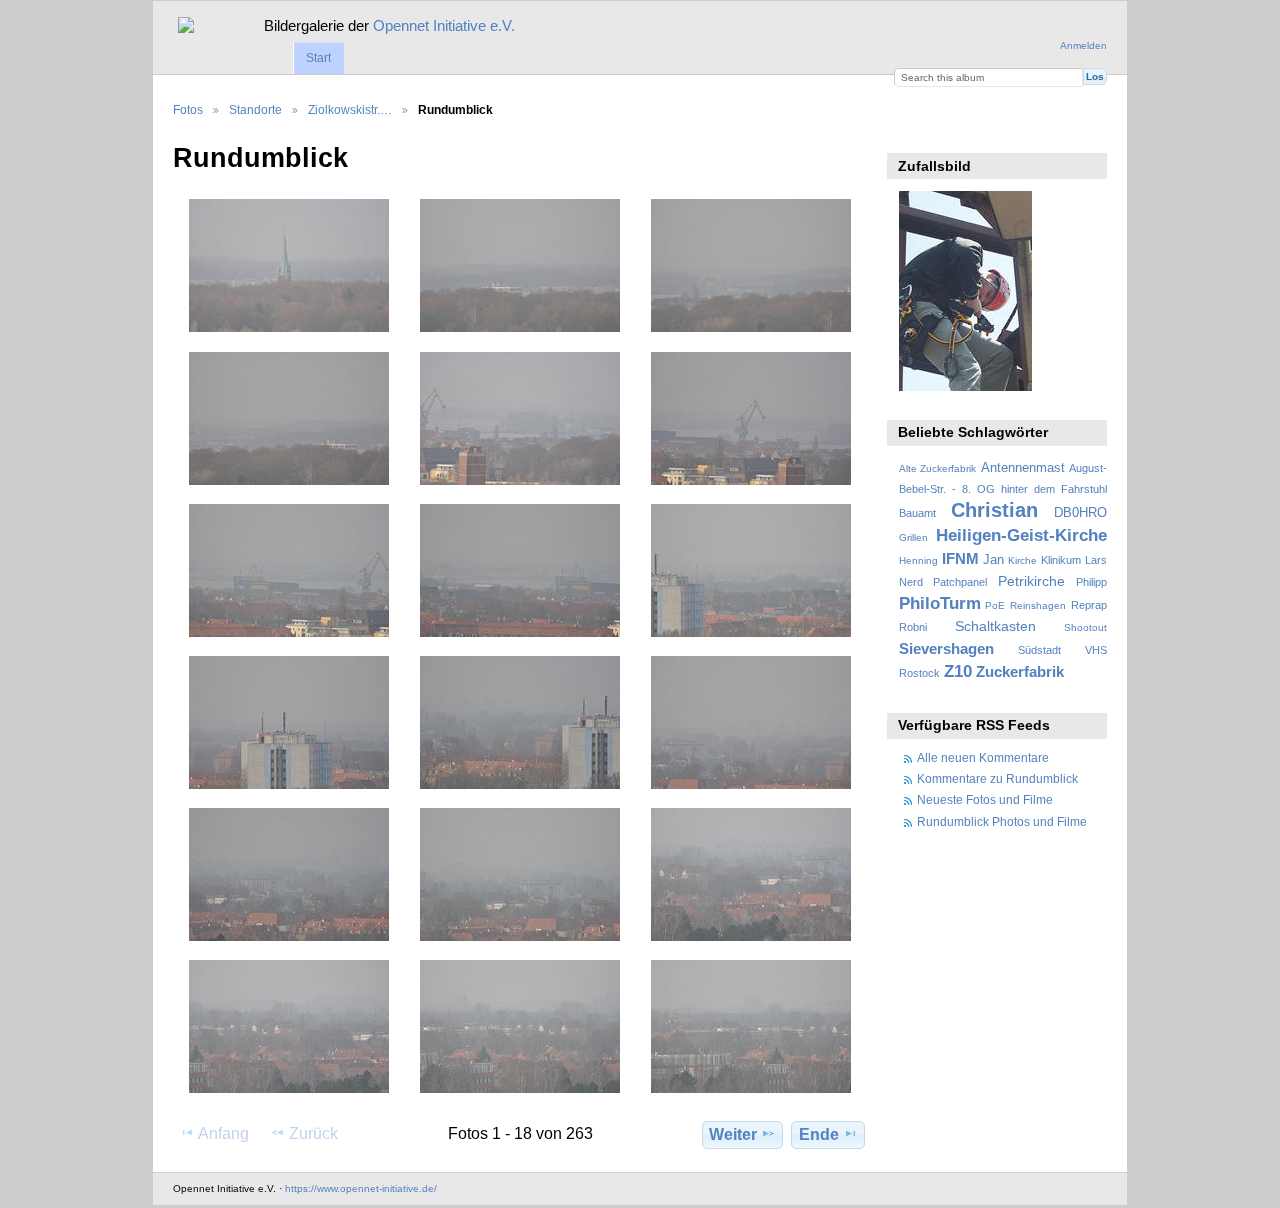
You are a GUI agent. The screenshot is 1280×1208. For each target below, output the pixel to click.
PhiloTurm (940, 603)
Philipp (1091, 582)
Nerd (911, 582)
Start (318, 58)
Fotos (188, 109)
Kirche (1022, 560)
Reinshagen (1038, 605)
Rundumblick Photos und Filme (1002, 821)
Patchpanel (960, 582)
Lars (1096, 560)
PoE (995, 605)
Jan (993, 560)
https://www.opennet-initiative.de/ (361, 1188)
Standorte (255, 109)
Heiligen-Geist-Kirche (1021, 535)
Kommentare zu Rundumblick (997, 778)
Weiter (733, 1134)
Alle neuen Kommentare (983, 757)
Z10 (958, 671)
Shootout (1085, 627)
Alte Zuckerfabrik (937, 468)
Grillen (913, 537)
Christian (994, 510)
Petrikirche (1031, 581)
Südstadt (1039, 650)
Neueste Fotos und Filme (985, 799)
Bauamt (917, 513)
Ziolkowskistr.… (350, 109)
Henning (918, 560)
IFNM (960, 558)
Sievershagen (946, 648)
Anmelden (1083, 45)
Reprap (1089, 605)
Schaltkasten (995, 626)
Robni (913, 627)
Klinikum (1061, 560)
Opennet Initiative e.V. (444, 25)
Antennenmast (1023, 468)
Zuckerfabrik (1020, 671)
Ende (819, 1134)
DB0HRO (1080, 513)
